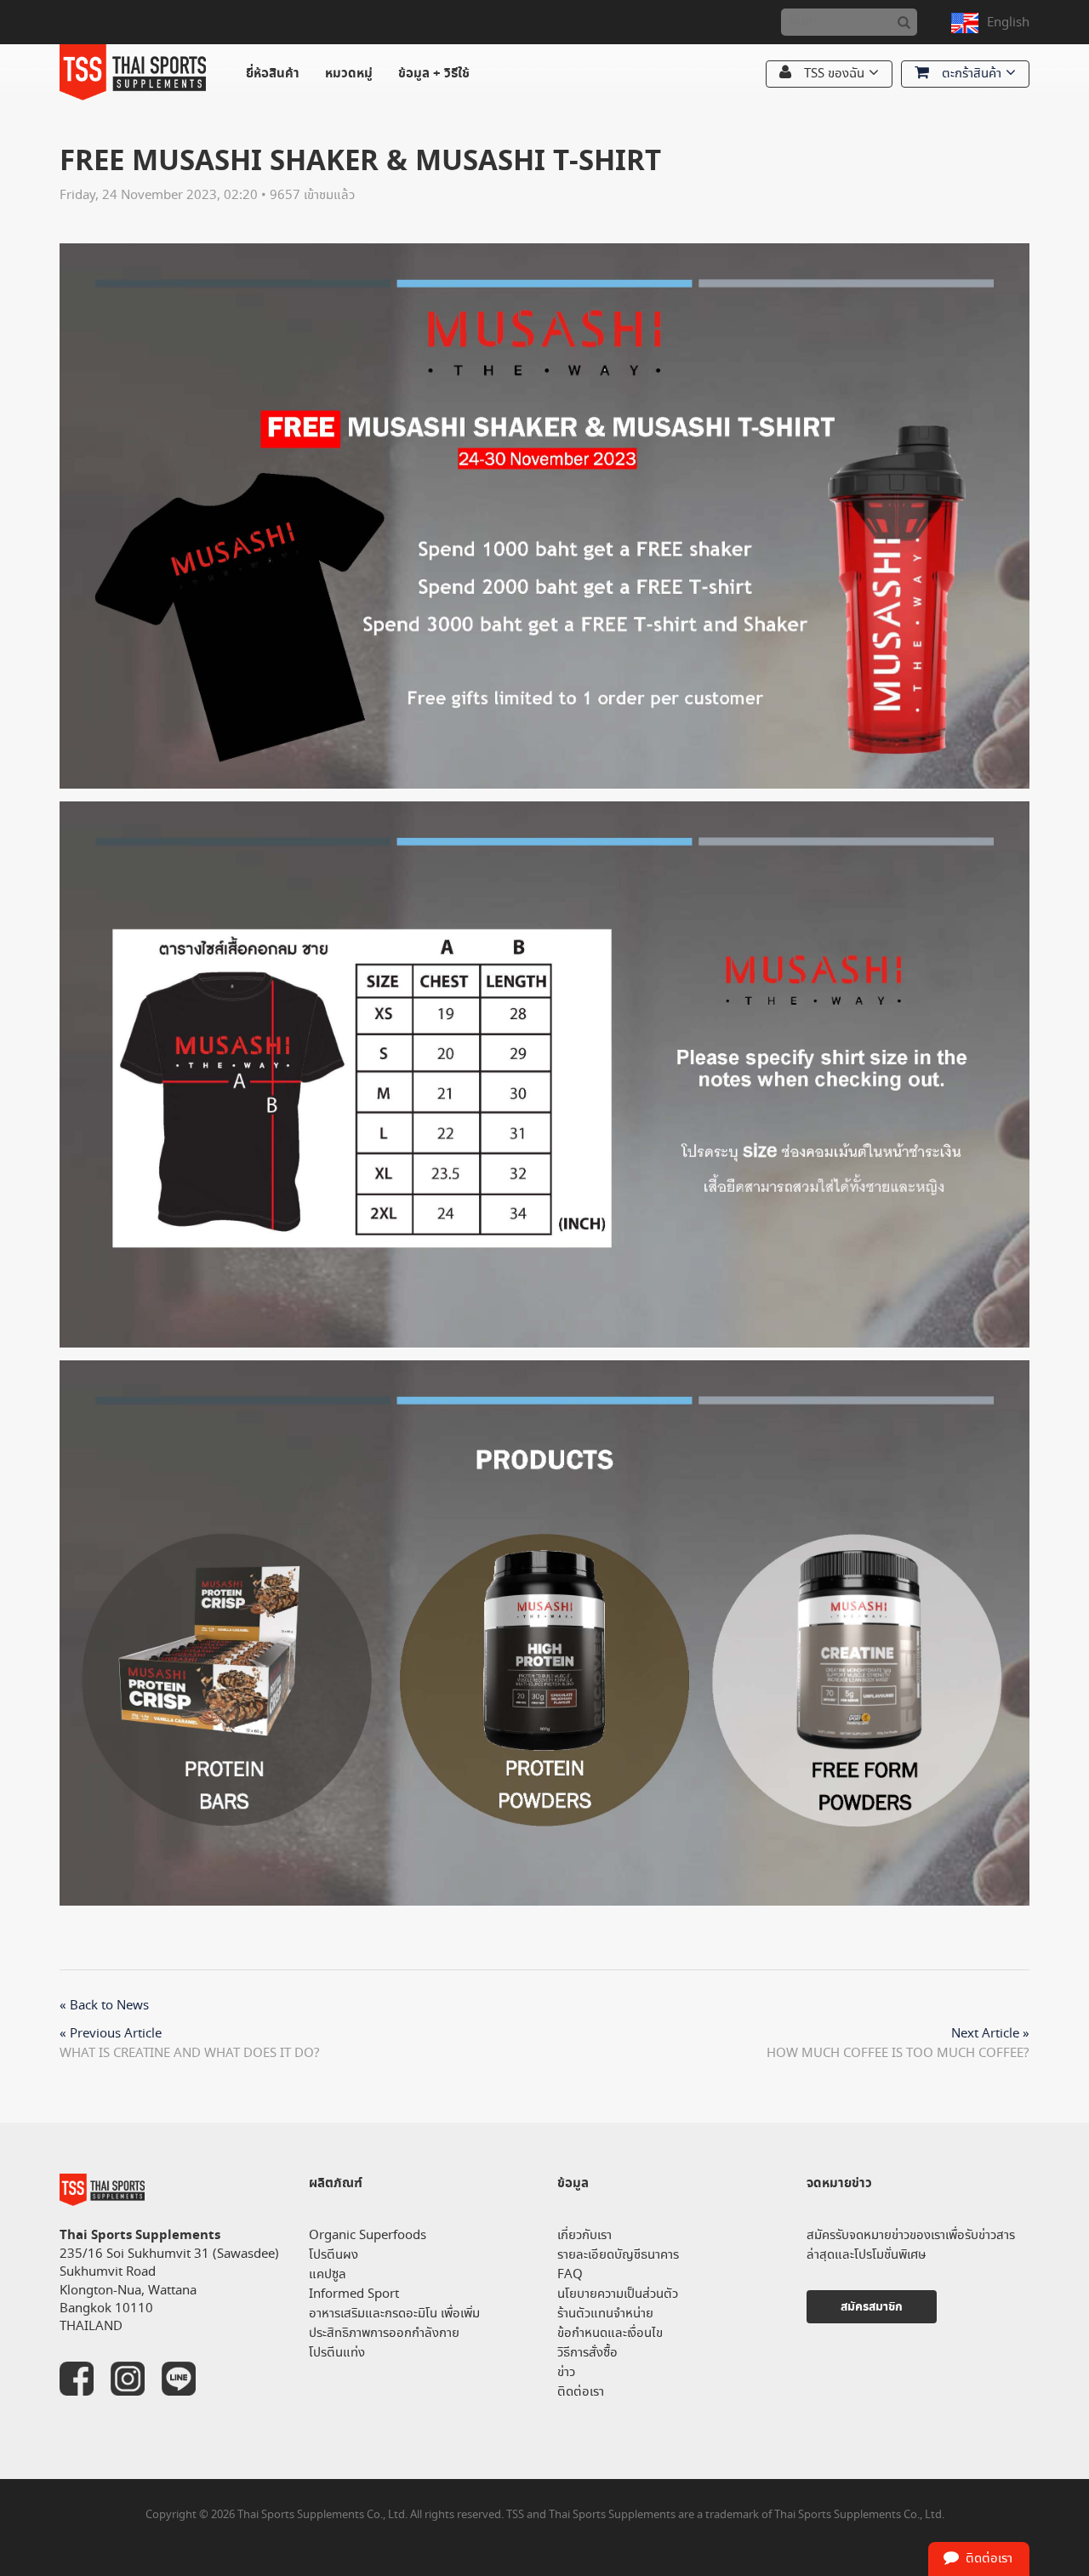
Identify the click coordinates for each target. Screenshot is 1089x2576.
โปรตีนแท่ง (337, 2353)
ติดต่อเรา (581, 2392)
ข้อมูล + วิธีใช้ (434, 74)
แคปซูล (328, 2274)
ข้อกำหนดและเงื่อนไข (610, 2333)
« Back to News (104, 2006)
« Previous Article (111, 2034)
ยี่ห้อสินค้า (273, 74)
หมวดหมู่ (349, 74)
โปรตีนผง (334, 2255)
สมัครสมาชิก (872, 2307)
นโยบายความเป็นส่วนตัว (618, 2294)
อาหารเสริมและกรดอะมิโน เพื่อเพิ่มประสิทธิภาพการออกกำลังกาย (394, 2323)
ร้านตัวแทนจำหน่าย (605, 2314)
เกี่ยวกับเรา (584, 2235)
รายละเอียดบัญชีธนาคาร (618, 2255)
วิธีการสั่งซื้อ (587, 2353)
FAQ (570, 2274)
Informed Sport (354, 2294)
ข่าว (566, 2372)
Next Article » (990, 2034)
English (1008, 23)
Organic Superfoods (368, 2235)
